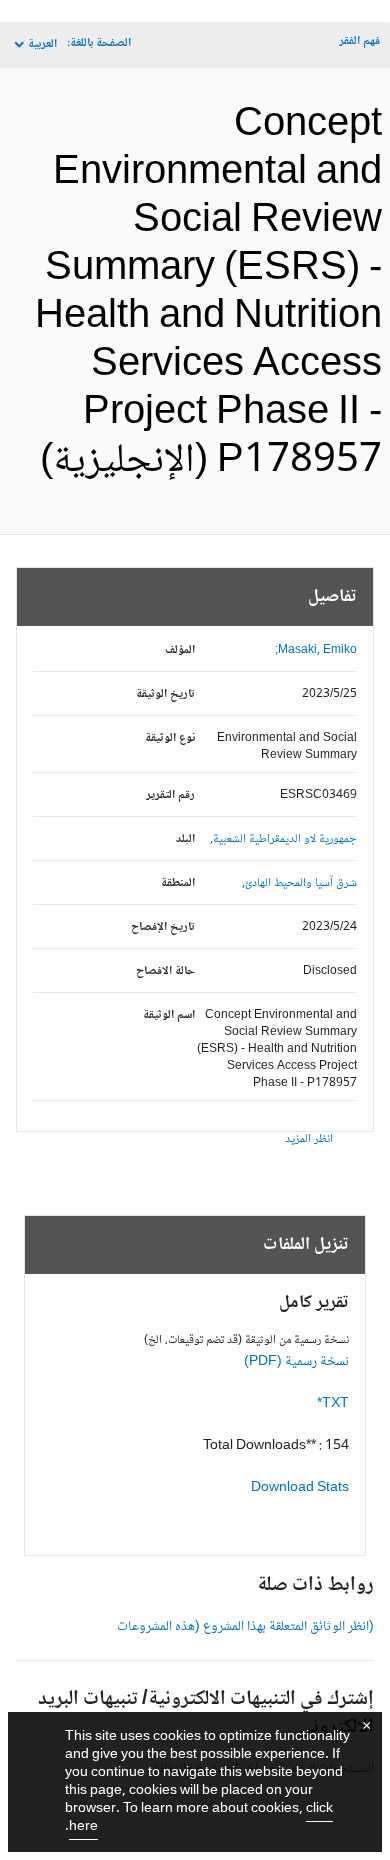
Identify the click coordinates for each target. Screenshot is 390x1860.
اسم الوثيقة (169, 1015)
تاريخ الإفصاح (163, 927)
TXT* (333, 1404)
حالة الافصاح (165, 971)
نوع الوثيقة (170, 738)
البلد (185, 839)
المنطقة (178, 883)
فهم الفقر (359, 41)
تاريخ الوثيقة (165, 694)
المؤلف (180, 650)
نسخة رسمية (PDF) (296, 1362)
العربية (42, 44)
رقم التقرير (170, 795)
